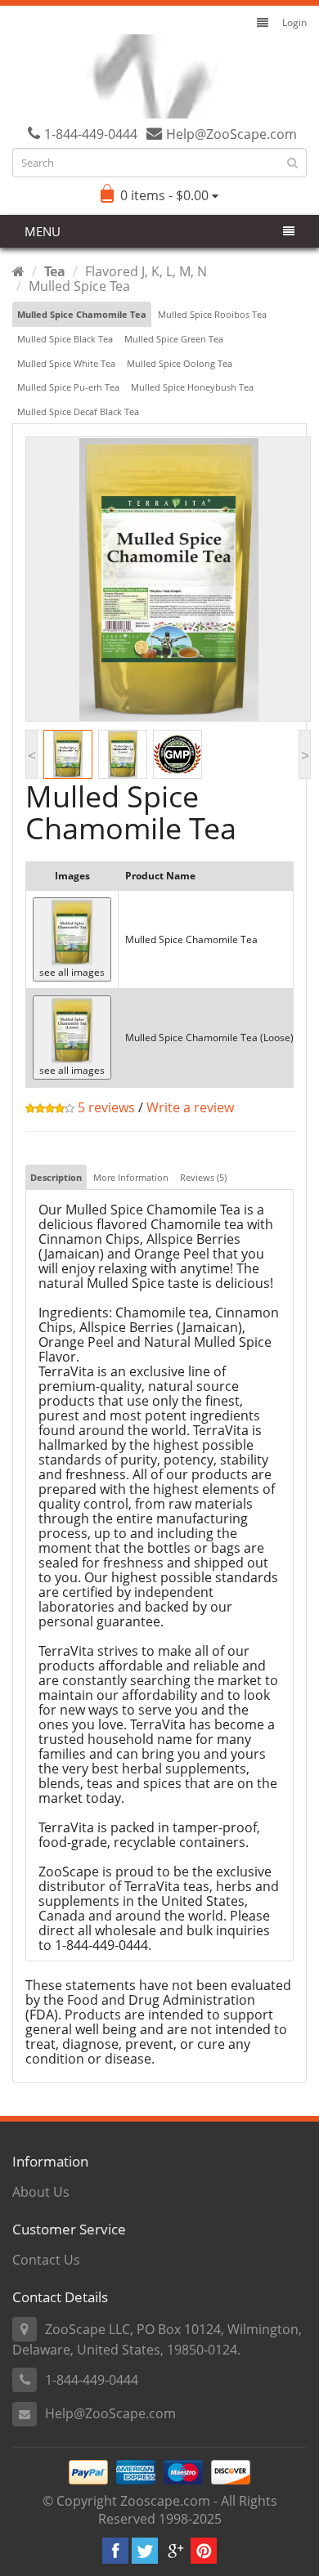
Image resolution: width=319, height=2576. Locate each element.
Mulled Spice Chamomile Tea (82, 314)
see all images (72, 972)
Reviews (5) (203, 1177)
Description (56, 1177)
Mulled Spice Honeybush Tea (192, 387)
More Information (131, 1177)
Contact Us (46, 2260)
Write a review (190, 1107)
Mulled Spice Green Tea (174, 339)
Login (294, 22)
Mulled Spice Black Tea (65, 339)
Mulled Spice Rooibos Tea (212, 314)
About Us (41, 2192)
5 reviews (105, 1107)
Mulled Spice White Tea (66, 363)
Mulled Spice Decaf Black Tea (78, 411)
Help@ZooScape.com (110, 2413)
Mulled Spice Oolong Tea (180, 363)
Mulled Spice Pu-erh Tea (68, 387)
